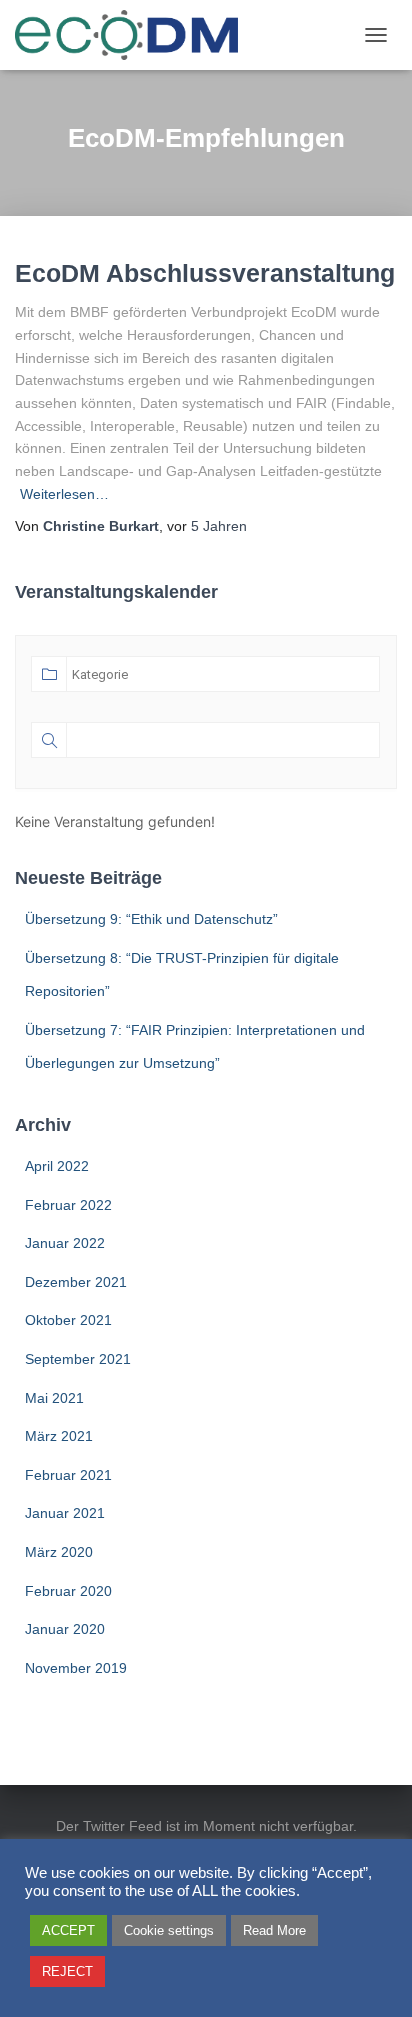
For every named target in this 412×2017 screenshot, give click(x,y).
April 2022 (57, 1166)
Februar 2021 (68, 1475)
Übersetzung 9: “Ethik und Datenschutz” (151, 919)
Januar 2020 (65, 1629)
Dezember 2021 (76, 1282)
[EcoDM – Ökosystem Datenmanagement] (134, 35)
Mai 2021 (54, 1398)
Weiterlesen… (64, 494)
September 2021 (78, 1359)
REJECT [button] (67, 1971)
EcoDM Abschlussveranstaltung (205, 273)
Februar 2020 (68, 1591)
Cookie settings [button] (169, 1930)
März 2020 (59, 1552)
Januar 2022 (65, 1243)
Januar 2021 (65, 1513)
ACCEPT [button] (68, 1930)
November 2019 (76, 1668)
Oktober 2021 (68, 1320)
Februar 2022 (68, 1205)
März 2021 (59, 1436)
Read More (274, 1930)
